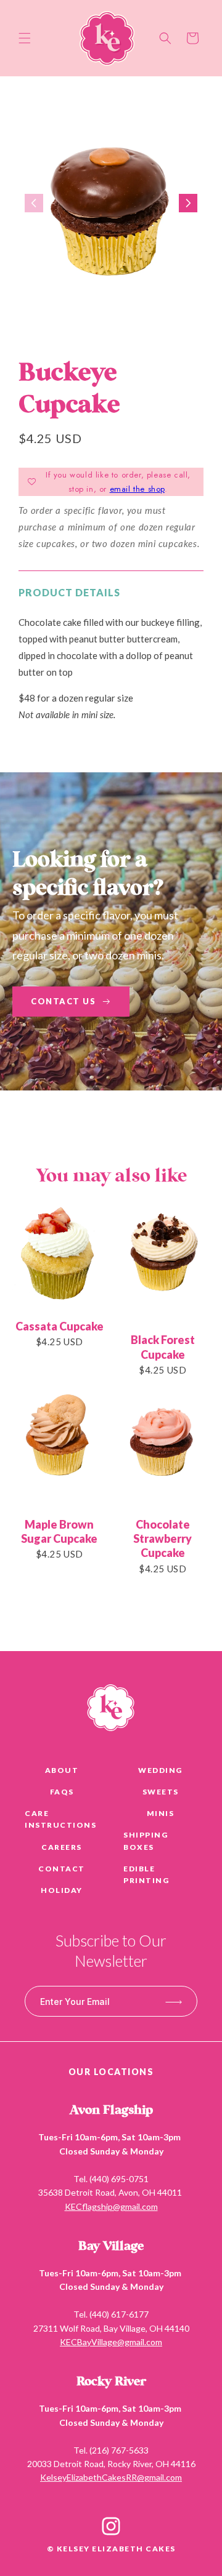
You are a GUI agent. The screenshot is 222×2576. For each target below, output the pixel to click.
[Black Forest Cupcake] (163, 1264)
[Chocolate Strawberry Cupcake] (163, 1448)
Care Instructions (60, 1819)
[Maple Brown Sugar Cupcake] (60, 1448)
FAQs (62, 1792)
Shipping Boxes (146, 1841)
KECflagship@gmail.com (111, 2206)
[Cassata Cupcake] (60, 1257)
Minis (161, 1813)
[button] (25, 38)
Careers (62, 1847)
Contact (62, 1869)
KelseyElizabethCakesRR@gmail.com (111, 2477)
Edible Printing (146, 1874)
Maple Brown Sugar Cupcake (59, 1531)
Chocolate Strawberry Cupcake (162, 1539)
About (62, 1770)
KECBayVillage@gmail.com (111, 2342)
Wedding (160, 1770)
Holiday (62, 1890)
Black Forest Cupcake (163, 1347)
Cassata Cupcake (60, 1326)
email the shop (137, 489)
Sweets (161, 1792)
